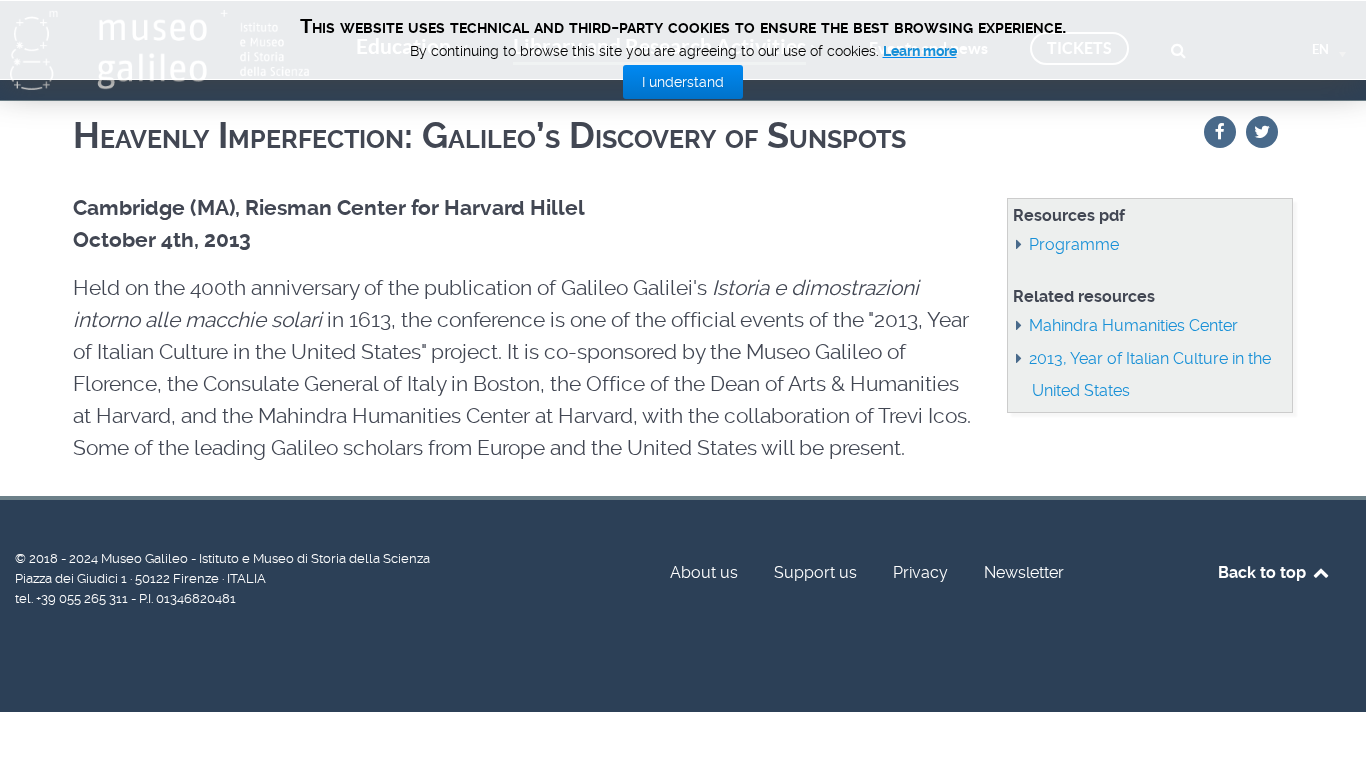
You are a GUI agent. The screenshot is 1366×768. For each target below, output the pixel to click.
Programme (1074, 244)
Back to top (1264, 572)
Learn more (920, 51)
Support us (815, 572)
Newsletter (1024, 572)
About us (704, 572)
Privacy (920, 572)
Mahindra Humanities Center (1133, 325)
